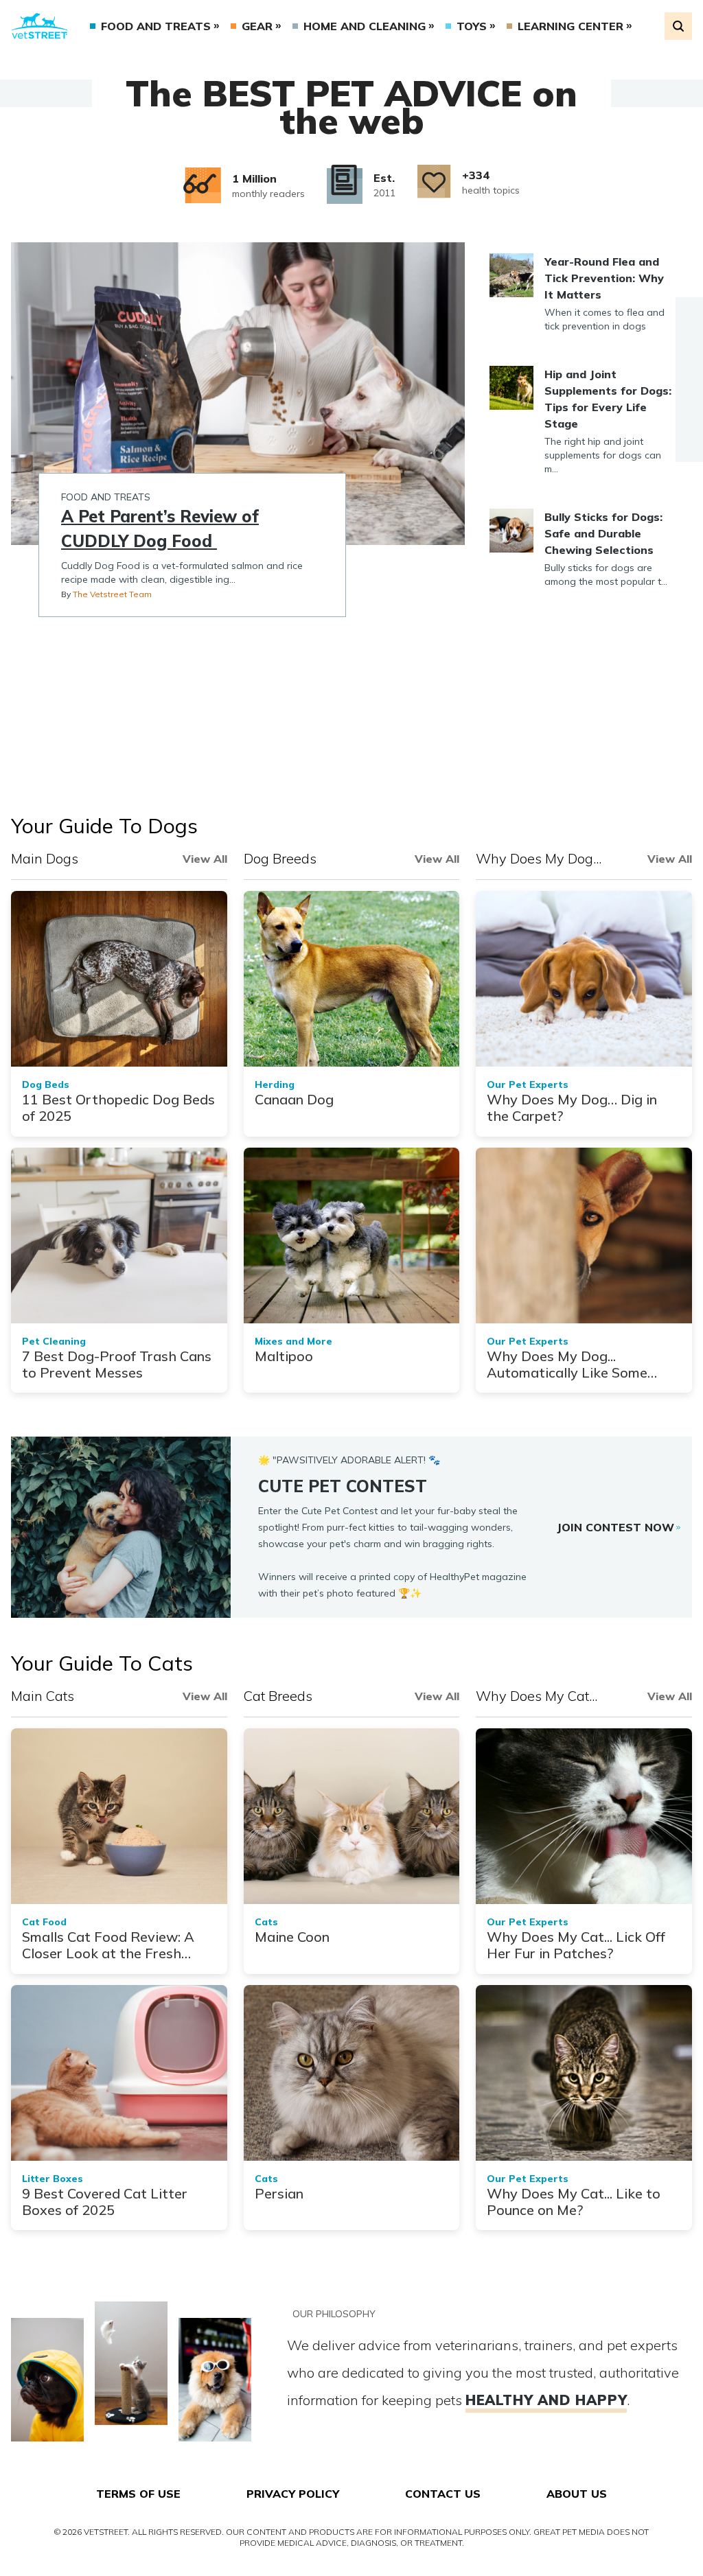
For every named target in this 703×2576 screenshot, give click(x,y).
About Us (577, 2494)
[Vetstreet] (39, 26)
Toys (472, 26)
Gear (257, 26)
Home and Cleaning (365, 26)
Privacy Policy (293, 2494)
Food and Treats (156, 26)
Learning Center (571, 26)
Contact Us (443, 2494)
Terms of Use (138, 2494)
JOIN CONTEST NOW (615, 1527)
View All (205, 859)
